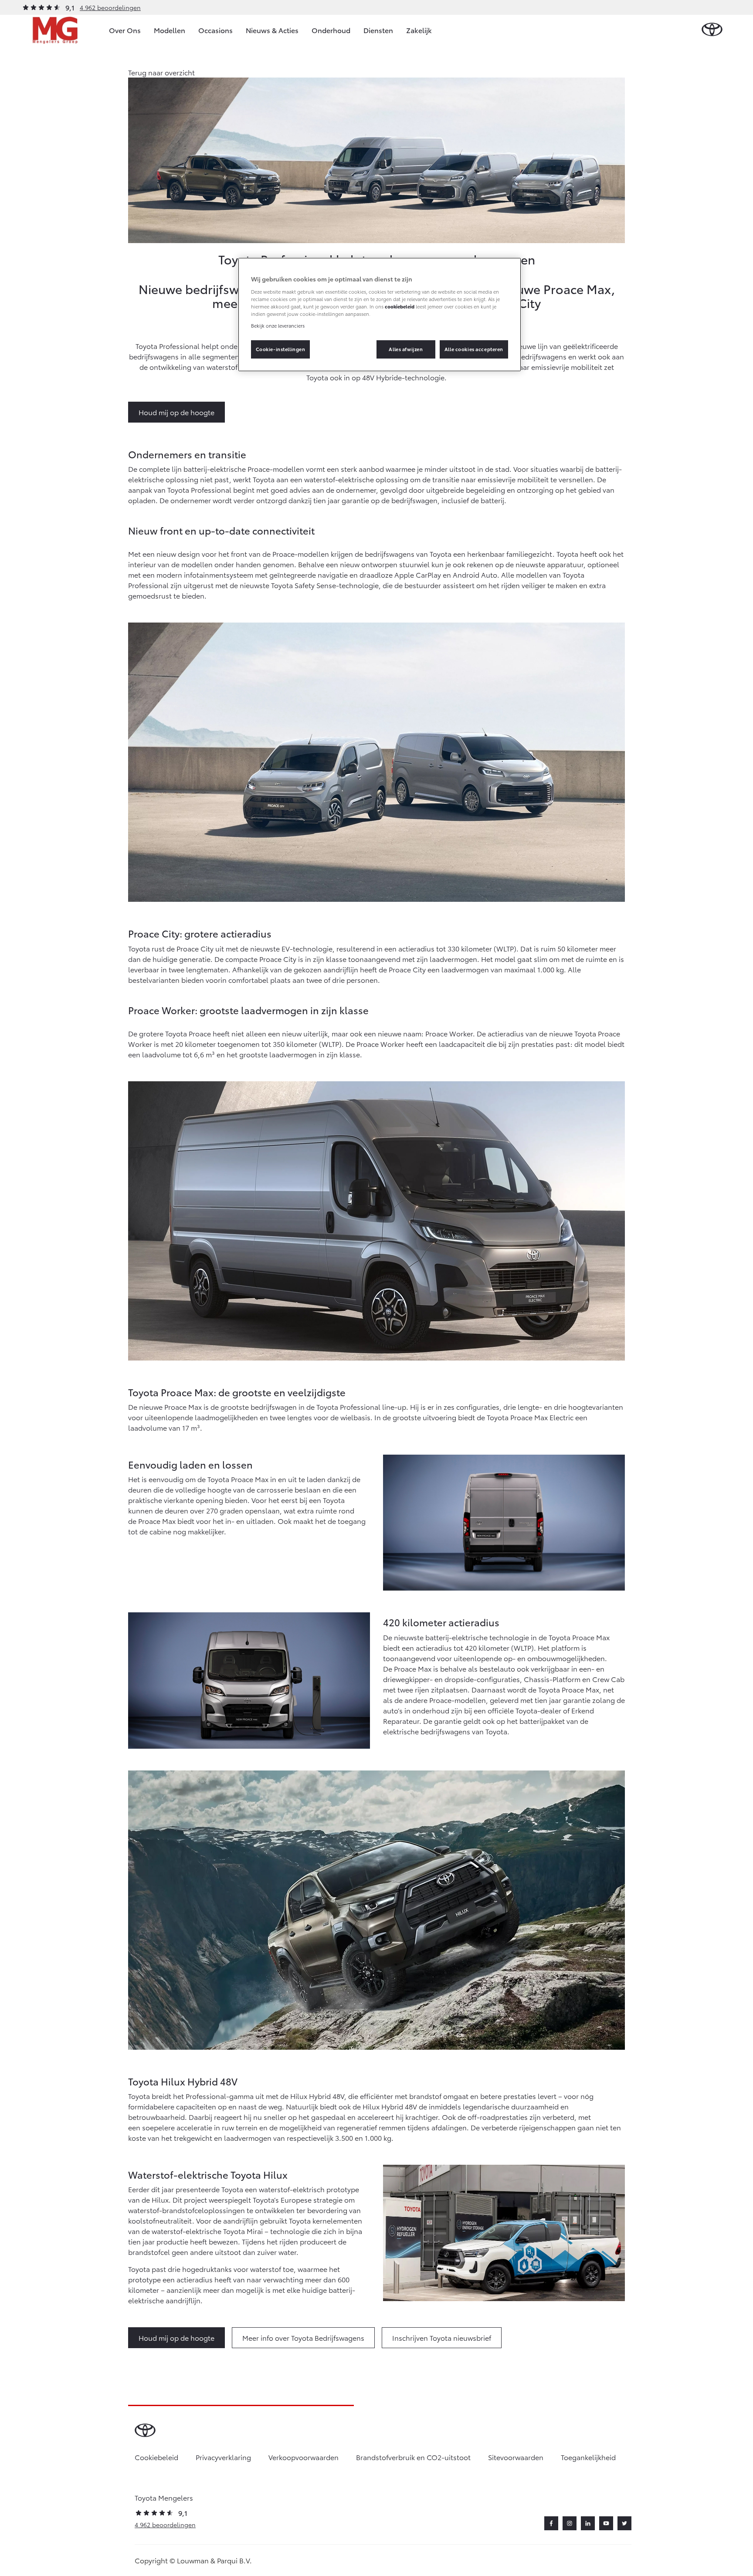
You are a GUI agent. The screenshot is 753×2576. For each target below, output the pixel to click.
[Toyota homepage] (712, 30)
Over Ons (125, 30)
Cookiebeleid (156, 2457)
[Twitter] (624, 2523)
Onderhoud (331, 30)
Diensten (378, 30)
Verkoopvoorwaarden (304, 2457)
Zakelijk (419, 30)
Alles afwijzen (406, 349)
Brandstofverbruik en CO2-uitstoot (413, 2457)
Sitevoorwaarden (516, 2457)
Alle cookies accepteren (474, 349)
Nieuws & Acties (272, 30)
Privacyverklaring (223, 2457)
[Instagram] (570, 2523)
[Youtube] (606, 2523)
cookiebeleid (400, 306)
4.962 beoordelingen (110, 7)
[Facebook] (551, 2523)
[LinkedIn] (588, 2523)
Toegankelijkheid (588, 2457)
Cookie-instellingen (281, 349)
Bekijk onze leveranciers (278, 325)
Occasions (215, 30)
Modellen (170, 30)
